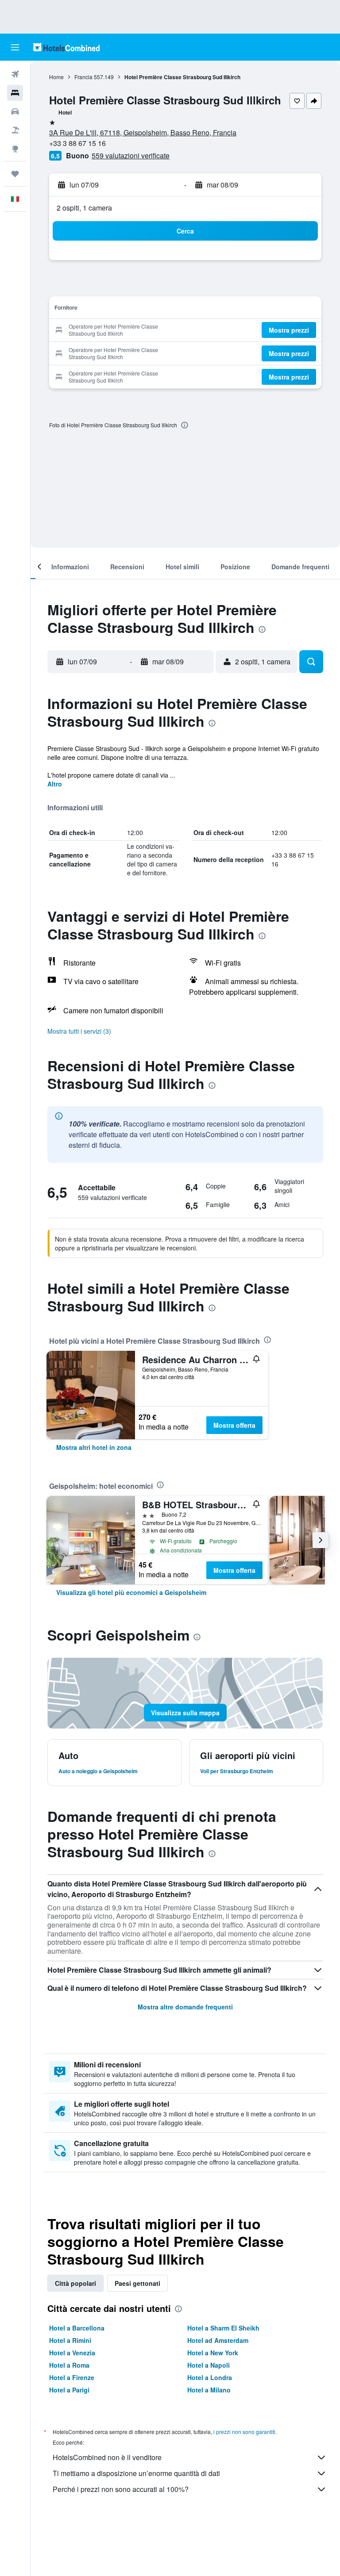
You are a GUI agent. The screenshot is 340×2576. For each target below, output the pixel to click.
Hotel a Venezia (72, 2353)
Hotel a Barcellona (77, 2328)
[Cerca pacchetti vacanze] (15, 130)
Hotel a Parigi (69, 2390)
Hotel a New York (213, 2353)
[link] (94, 1447)
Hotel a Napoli (209, 2365)
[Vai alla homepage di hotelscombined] (66, 47)
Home (56, 77)
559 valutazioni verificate (131, 155)
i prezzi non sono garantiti (244, 2432)
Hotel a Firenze (72, 2377)
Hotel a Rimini (70, 2340)
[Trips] (15, 174)
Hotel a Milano (209, 2390)
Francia (83, 77)
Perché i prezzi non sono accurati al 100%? (121, 2489)
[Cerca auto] (15, 111)
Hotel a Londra (210, 2377)
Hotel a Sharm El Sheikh (223, 2328)
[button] (15, 47)
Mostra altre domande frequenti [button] (185, 2007)
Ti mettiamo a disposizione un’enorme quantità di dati (136, 2473)
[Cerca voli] (15, 74)
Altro (55, 784)
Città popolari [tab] (75, 2283)
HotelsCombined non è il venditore (107, 2457)
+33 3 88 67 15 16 (77, 143)
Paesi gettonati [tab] (137, 2283)
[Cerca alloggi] (15, 93)
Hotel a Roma (69, 2365)
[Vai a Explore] (15, 149)
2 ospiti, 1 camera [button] (84, 208)
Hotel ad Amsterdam (218, 2340)
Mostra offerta (234, 1425)
